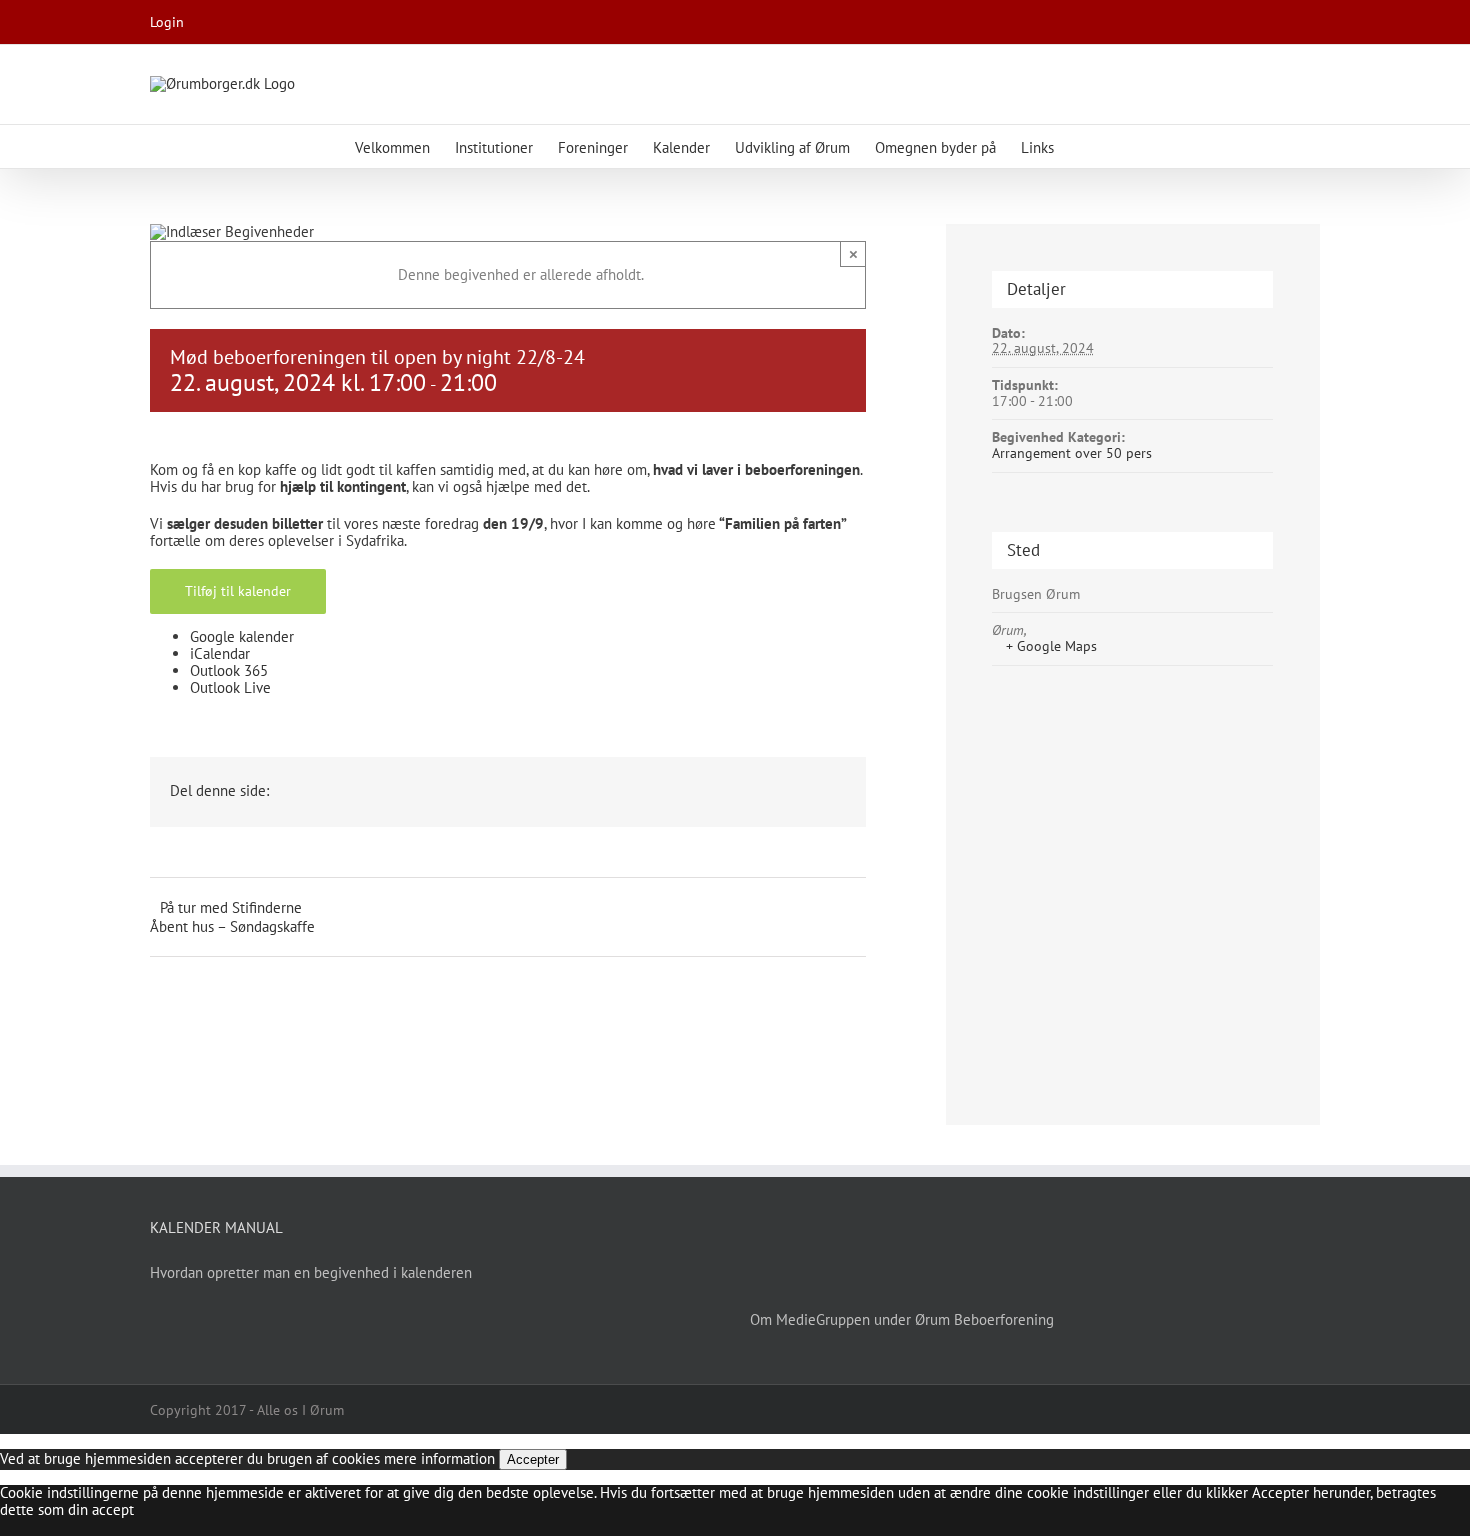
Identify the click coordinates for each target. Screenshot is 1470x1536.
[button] (1085, 146)
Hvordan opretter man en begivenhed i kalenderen (311, 1272)
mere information (439, 1458)
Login (167, 22)
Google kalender (242, 636)
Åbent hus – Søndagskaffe (232, 926)
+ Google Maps (1051, 647)
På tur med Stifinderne (231, 907)
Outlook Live (230, 687)
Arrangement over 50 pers (1072, 453)
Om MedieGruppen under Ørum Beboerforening (902, 1319)
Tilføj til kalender (238, 591)
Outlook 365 (229, 670)
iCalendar (220, 653)
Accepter (533, 1459)
